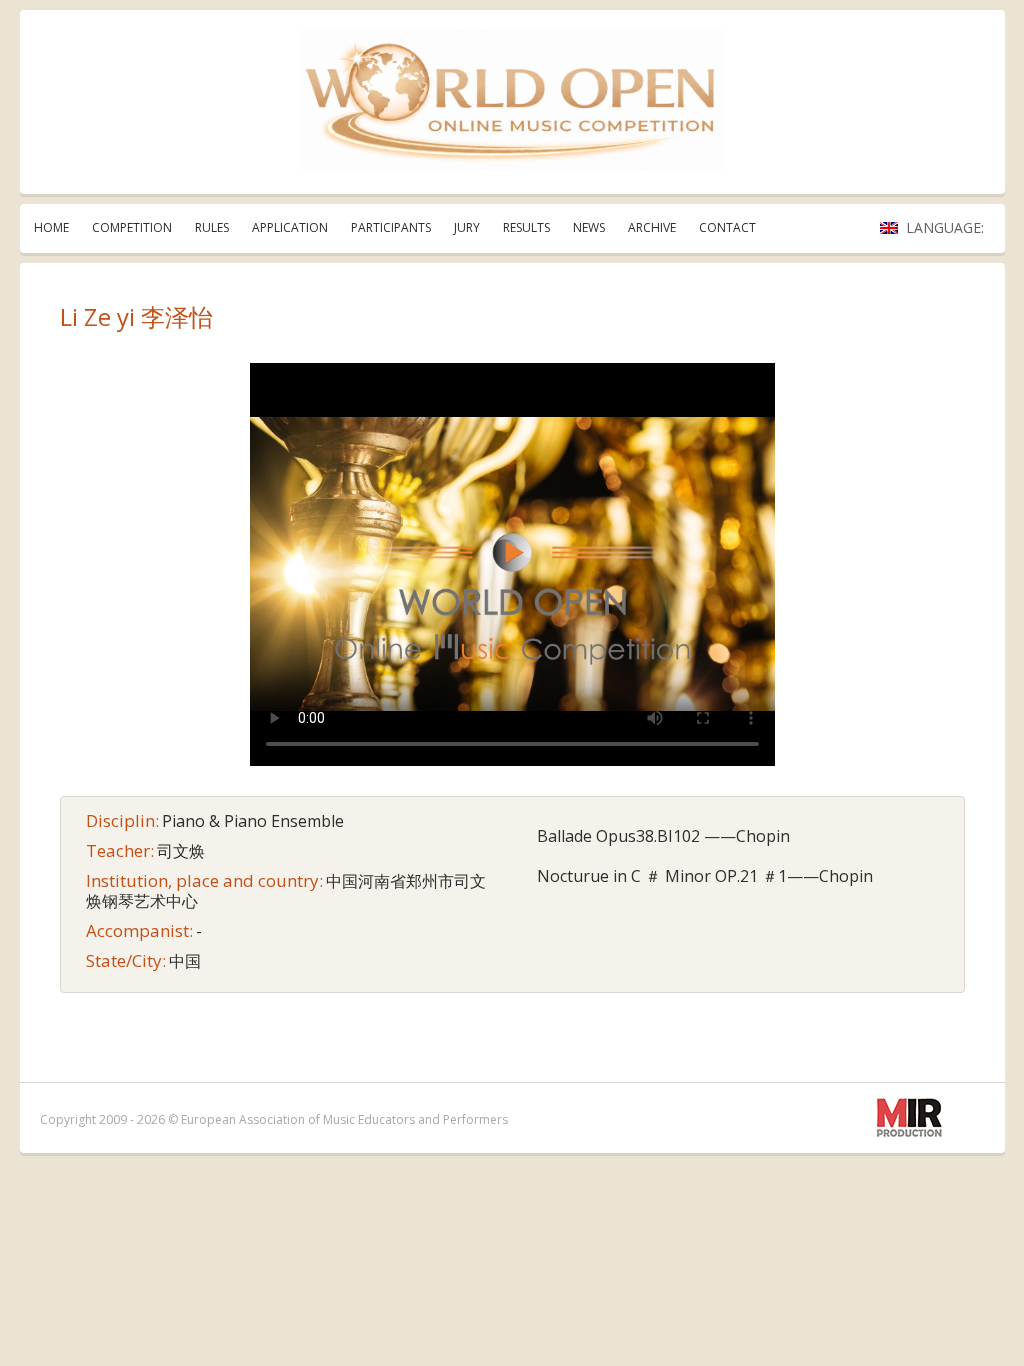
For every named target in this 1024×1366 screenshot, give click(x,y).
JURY (467, 227)
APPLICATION (290, 227)
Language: (947, 227)
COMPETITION (132, 227)
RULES (212, 227)
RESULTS (526, 227)
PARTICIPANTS (391, 227)
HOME (51, 227)
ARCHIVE (652, 227)
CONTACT (727, 227)
